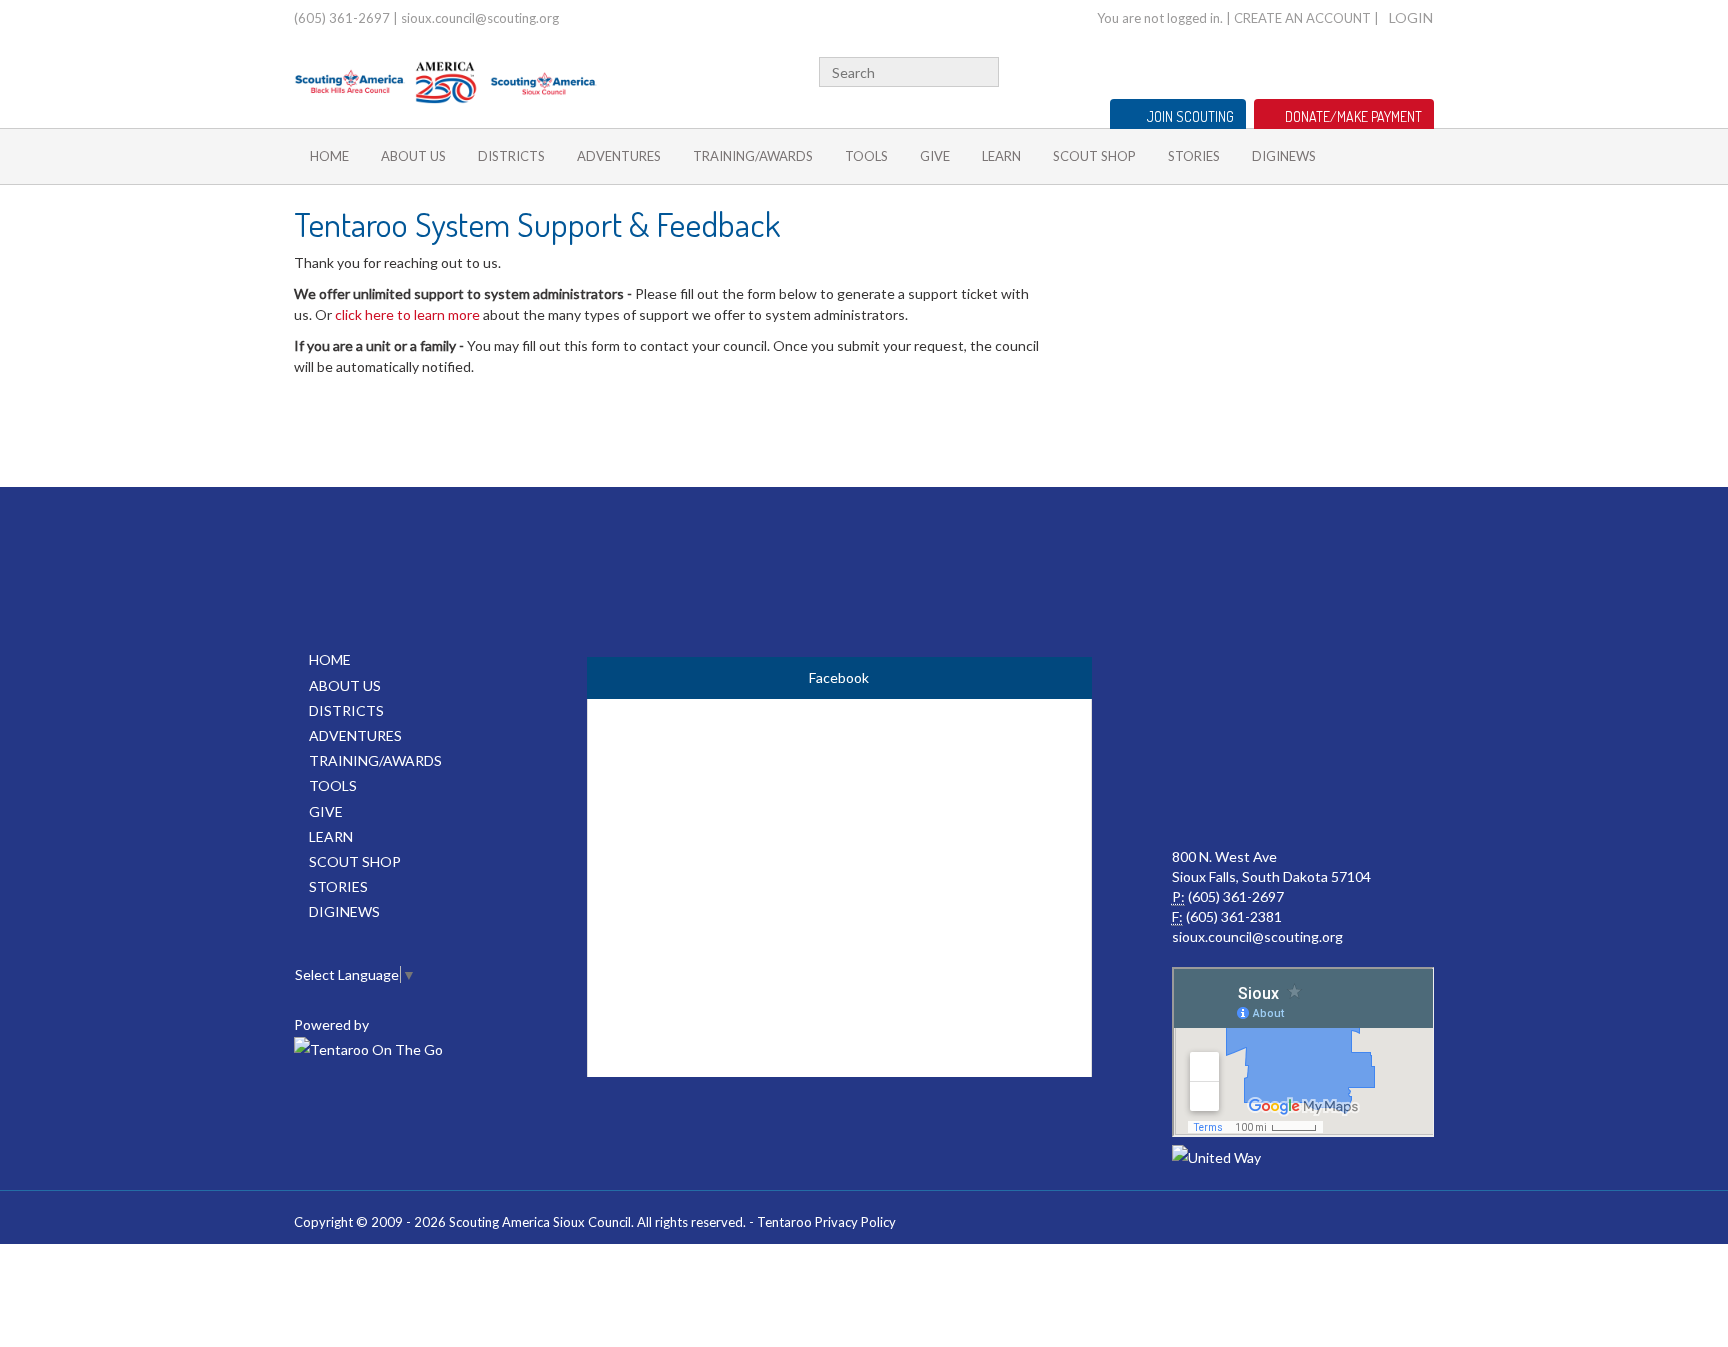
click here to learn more (407, 314)
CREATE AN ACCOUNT (1302, 18)
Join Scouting (1190, 116)
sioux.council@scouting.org (480, 18)
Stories (1194, 156)
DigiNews (1284, 156)
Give (935, 156)
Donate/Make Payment (1353, 116)
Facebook (1332, 69)
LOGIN (1411, 17)
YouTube (1358, 69)
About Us (413, 156)
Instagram (1423, 69)
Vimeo (1390, 69)
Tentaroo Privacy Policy (826, 1222)
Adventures (619, 156)
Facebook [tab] (839, 677)
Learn (1001, 156)
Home (329, 156)
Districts (511, 156)
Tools (866, 156)
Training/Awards (753, 156)
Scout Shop (1094, 156)
